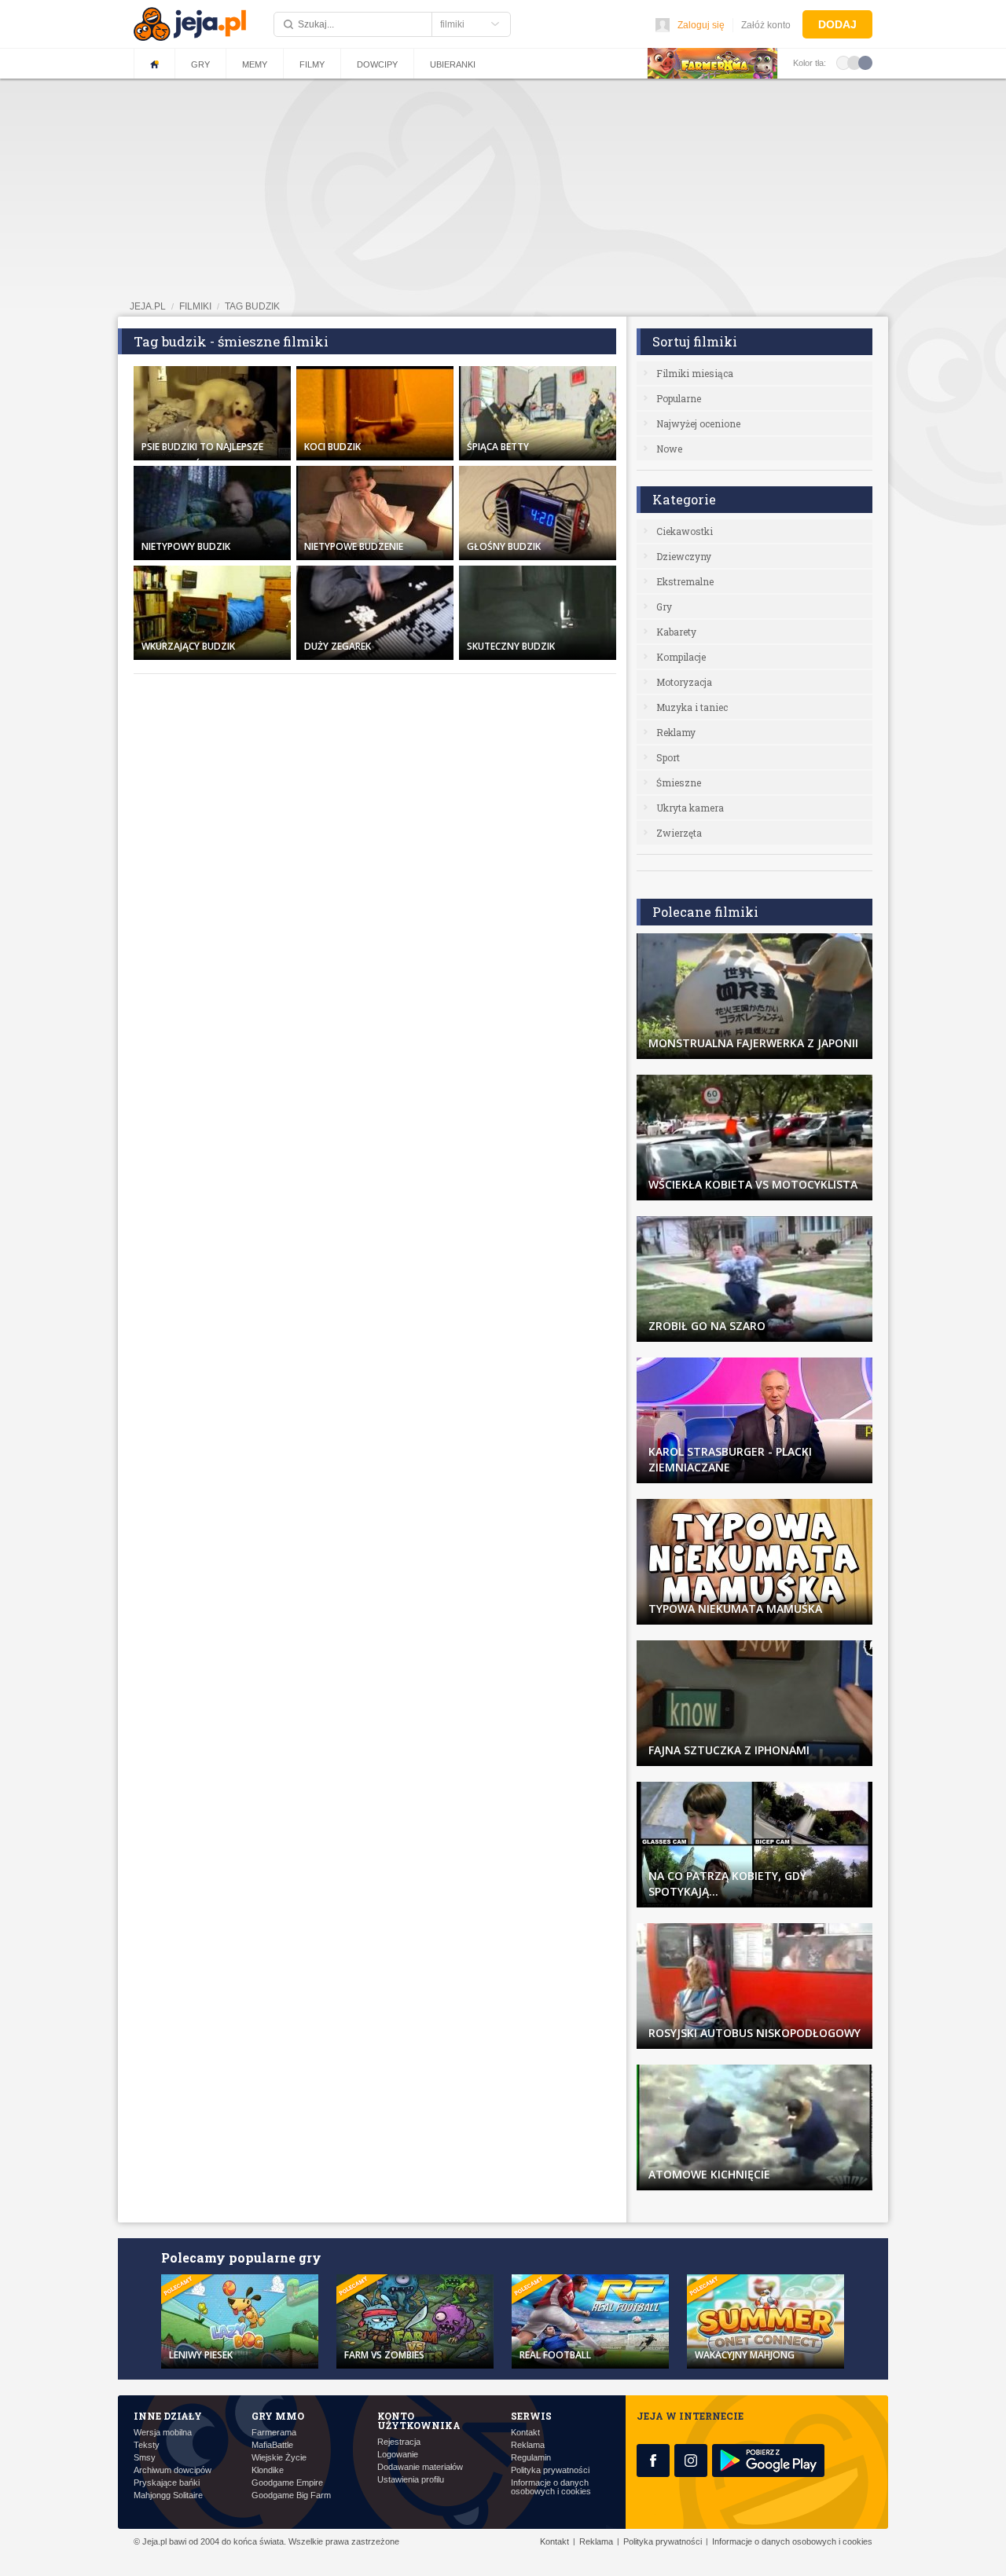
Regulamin (531, 2458)
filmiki (195, 306)
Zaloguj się (701, 25)
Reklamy (676, 732)
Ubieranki (453, 64)
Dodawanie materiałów (420, 2467)
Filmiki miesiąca (695, 373)
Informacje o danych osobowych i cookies (551, 2487)
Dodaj (837, 24)
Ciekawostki (685, 531)
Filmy (312, 64)
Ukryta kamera (690, 808)
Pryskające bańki (167, 2483)
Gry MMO (278, 2416)
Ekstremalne (685, 581)
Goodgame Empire (287, 2483)
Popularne (679, 398)
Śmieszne (679, 782)
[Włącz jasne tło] (843, 62)
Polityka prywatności (550, 2470)
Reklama (528, 2445)
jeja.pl (148, 306)
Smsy (145, 2458)
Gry (200, 64)
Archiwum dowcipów (173, 2470)
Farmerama (274, 2433)
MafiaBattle (272, 2445)
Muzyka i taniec (692, 707)
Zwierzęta (679, 833)
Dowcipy (377, 64)
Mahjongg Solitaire (168, 2495)
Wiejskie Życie (279, 2458)
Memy (255, 64)
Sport (668, 757)
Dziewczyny (684, 556)
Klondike (268, 2470)
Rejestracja (399, 2442)
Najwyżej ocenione (698, 423)
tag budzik (252, 306)
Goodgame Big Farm (291, 2495)
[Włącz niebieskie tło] (865, 62)
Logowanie (398, 2455)
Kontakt (525, 2433)
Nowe (669, 449)
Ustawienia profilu (411, 2480)
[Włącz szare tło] (854, 62)
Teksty (147, 2445)
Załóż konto (766, 25)
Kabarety (676, 632)
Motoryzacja (684, 682)
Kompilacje (681, 657)
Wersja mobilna (163, 2433)
